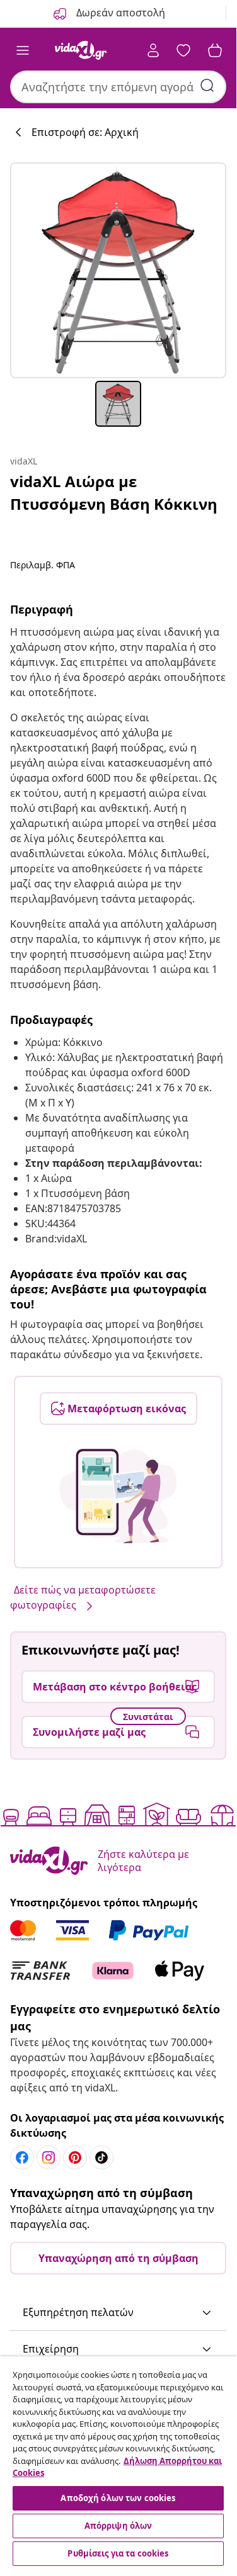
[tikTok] (101, 2157)
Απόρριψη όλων (118, 2526)
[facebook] (22, 2157)
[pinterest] (75, 2157)
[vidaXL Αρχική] (81, 50)
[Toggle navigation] (23, 50)
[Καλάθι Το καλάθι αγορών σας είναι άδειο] (215, 50)
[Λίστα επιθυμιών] (183, 50)
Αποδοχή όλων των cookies (118, 2498)
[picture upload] (118, 1496)
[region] (118, 2463)
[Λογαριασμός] (153, 50)
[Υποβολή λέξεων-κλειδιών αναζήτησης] (207, 86)
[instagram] (49, 2157)
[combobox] (118, 87)
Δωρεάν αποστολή (119, 13)
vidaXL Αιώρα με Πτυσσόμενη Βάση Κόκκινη (114, 492)
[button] (118, 2313)
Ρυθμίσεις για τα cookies (118, 2553)
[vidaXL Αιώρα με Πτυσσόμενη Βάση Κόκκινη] (118, 270)
